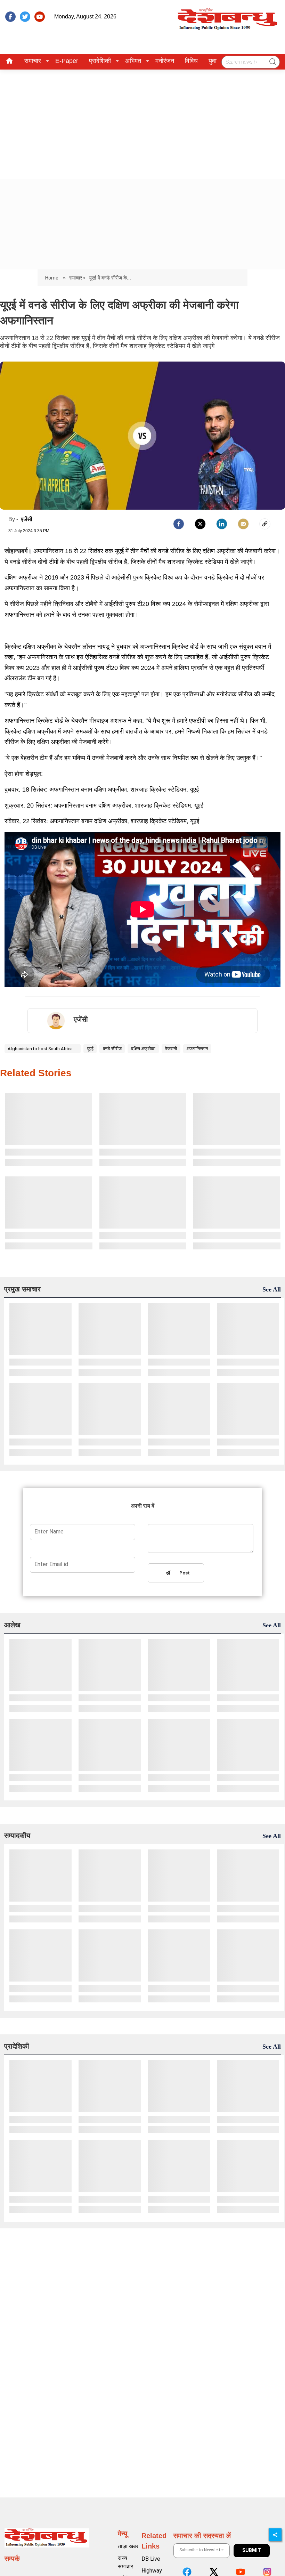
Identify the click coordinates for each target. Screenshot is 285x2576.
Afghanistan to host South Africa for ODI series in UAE (42, 1049)
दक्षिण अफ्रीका (143, 1049)
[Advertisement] (142, 122)
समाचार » (77, 278)
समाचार (33, 61)
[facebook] (10, 17)
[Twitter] (200, 524)
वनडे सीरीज (112, 1049)
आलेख (12, 1625)
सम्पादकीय (17, 1836)
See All (272, 1289)
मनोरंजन (165, 61)
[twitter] (25, 17)
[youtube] (40, 17)
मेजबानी (171, 1049)
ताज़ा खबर (128, 2546)
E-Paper (67, 61)
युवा (213, 61)
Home (52, 278)
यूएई (90, 1049)
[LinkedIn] (222, 524)
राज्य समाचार (125, 2562)
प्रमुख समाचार (22, 1289)
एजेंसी (27, 519)
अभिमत (133, 61)
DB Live (151, 2559)
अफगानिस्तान (197, 1049)
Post (183, 1573)
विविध (191, 61)
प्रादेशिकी (100, 61)
